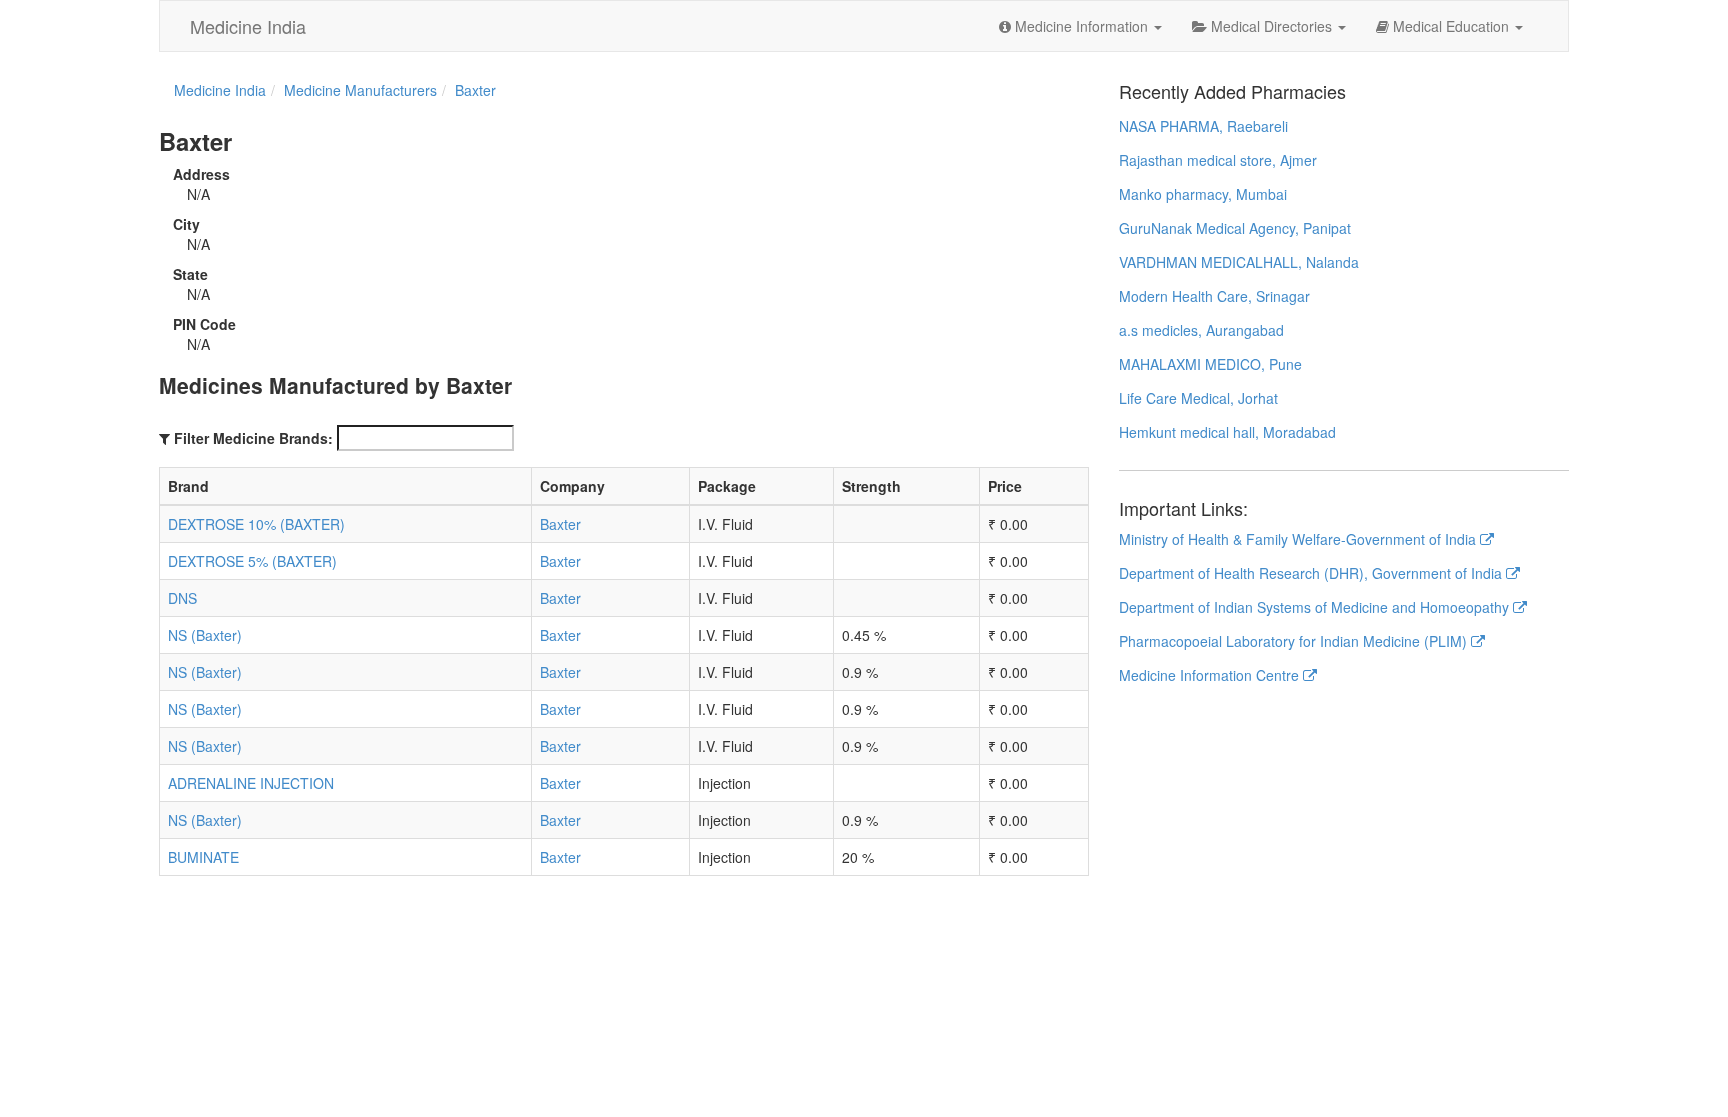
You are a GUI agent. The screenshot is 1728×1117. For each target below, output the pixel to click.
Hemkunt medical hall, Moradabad (1227, 432)
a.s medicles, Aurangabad (1201, 330)
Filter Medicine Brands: (253, 438)
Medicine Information (1081, 26)
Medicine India (248, 26)
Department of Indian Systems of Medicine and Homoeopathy (1316, 607)
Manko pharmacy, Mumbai (1203, 194)
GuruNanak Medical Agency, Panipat (1235, 228)
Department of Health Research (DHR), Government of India (1312, 573)
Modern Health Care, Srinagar (1214, 296)
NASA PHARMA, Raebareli (1203, 126)
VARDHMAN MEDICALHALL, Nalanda (1239, 262)
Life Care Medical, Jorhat (1198, 398)
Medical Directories (1271, 26)
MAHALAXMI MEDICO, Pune (1210, 364)
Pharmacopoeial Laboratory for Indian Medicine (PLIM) (1295, 641)
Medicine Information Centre (1211, 675)
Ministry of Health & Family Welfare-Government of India (1299, 539)
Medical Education (1451, 26)
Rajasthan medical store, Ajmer (1218, 160)
